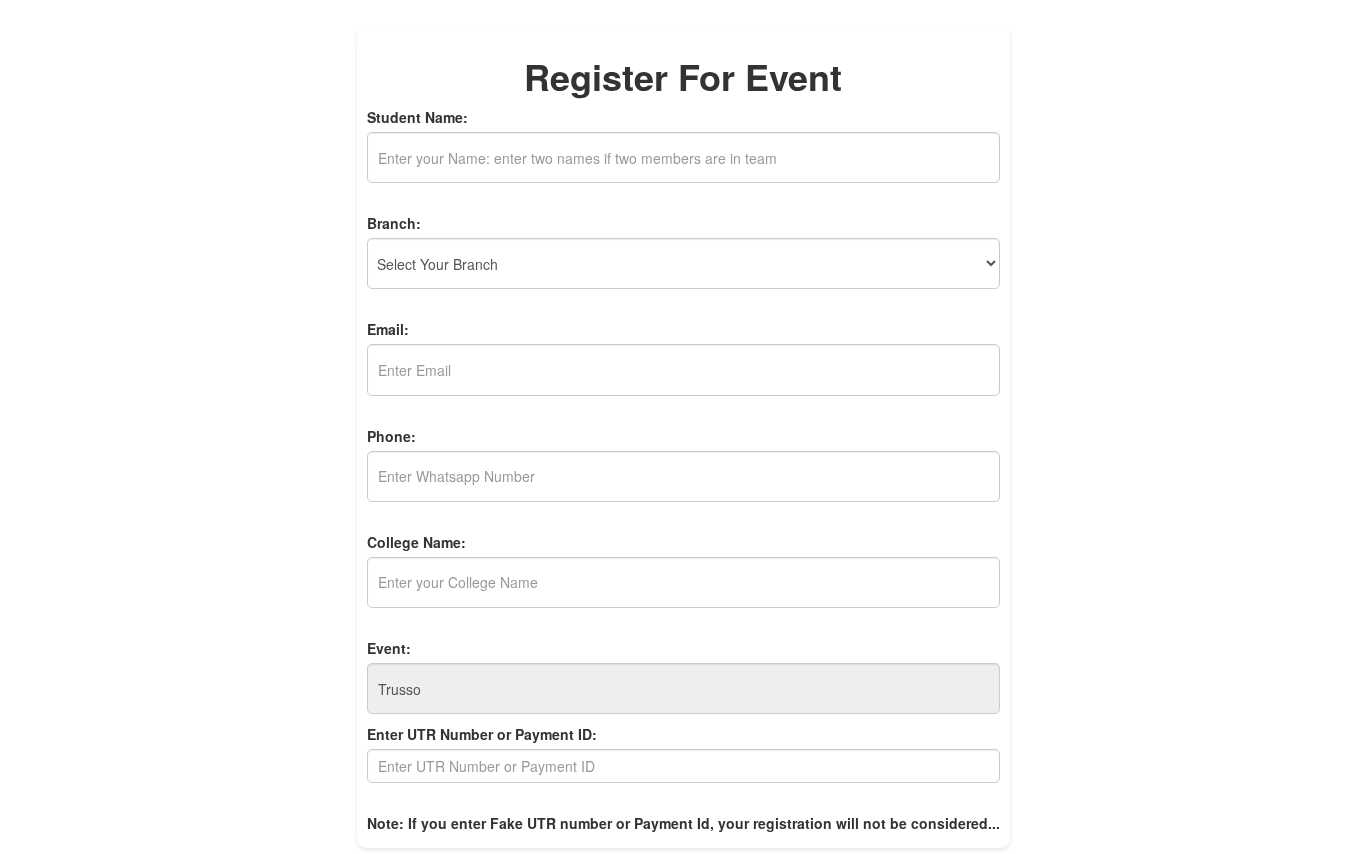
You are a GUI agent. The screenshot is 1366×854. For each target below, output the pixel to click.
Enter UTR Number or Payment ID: (482, 734)
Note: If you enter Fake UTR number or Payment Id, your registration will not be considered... (683, 823)
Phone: (391, 436)
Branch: (394, 223)
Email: (388, 329)
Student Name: (417, 117)
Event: (389, 648)
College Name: (416, 542)
